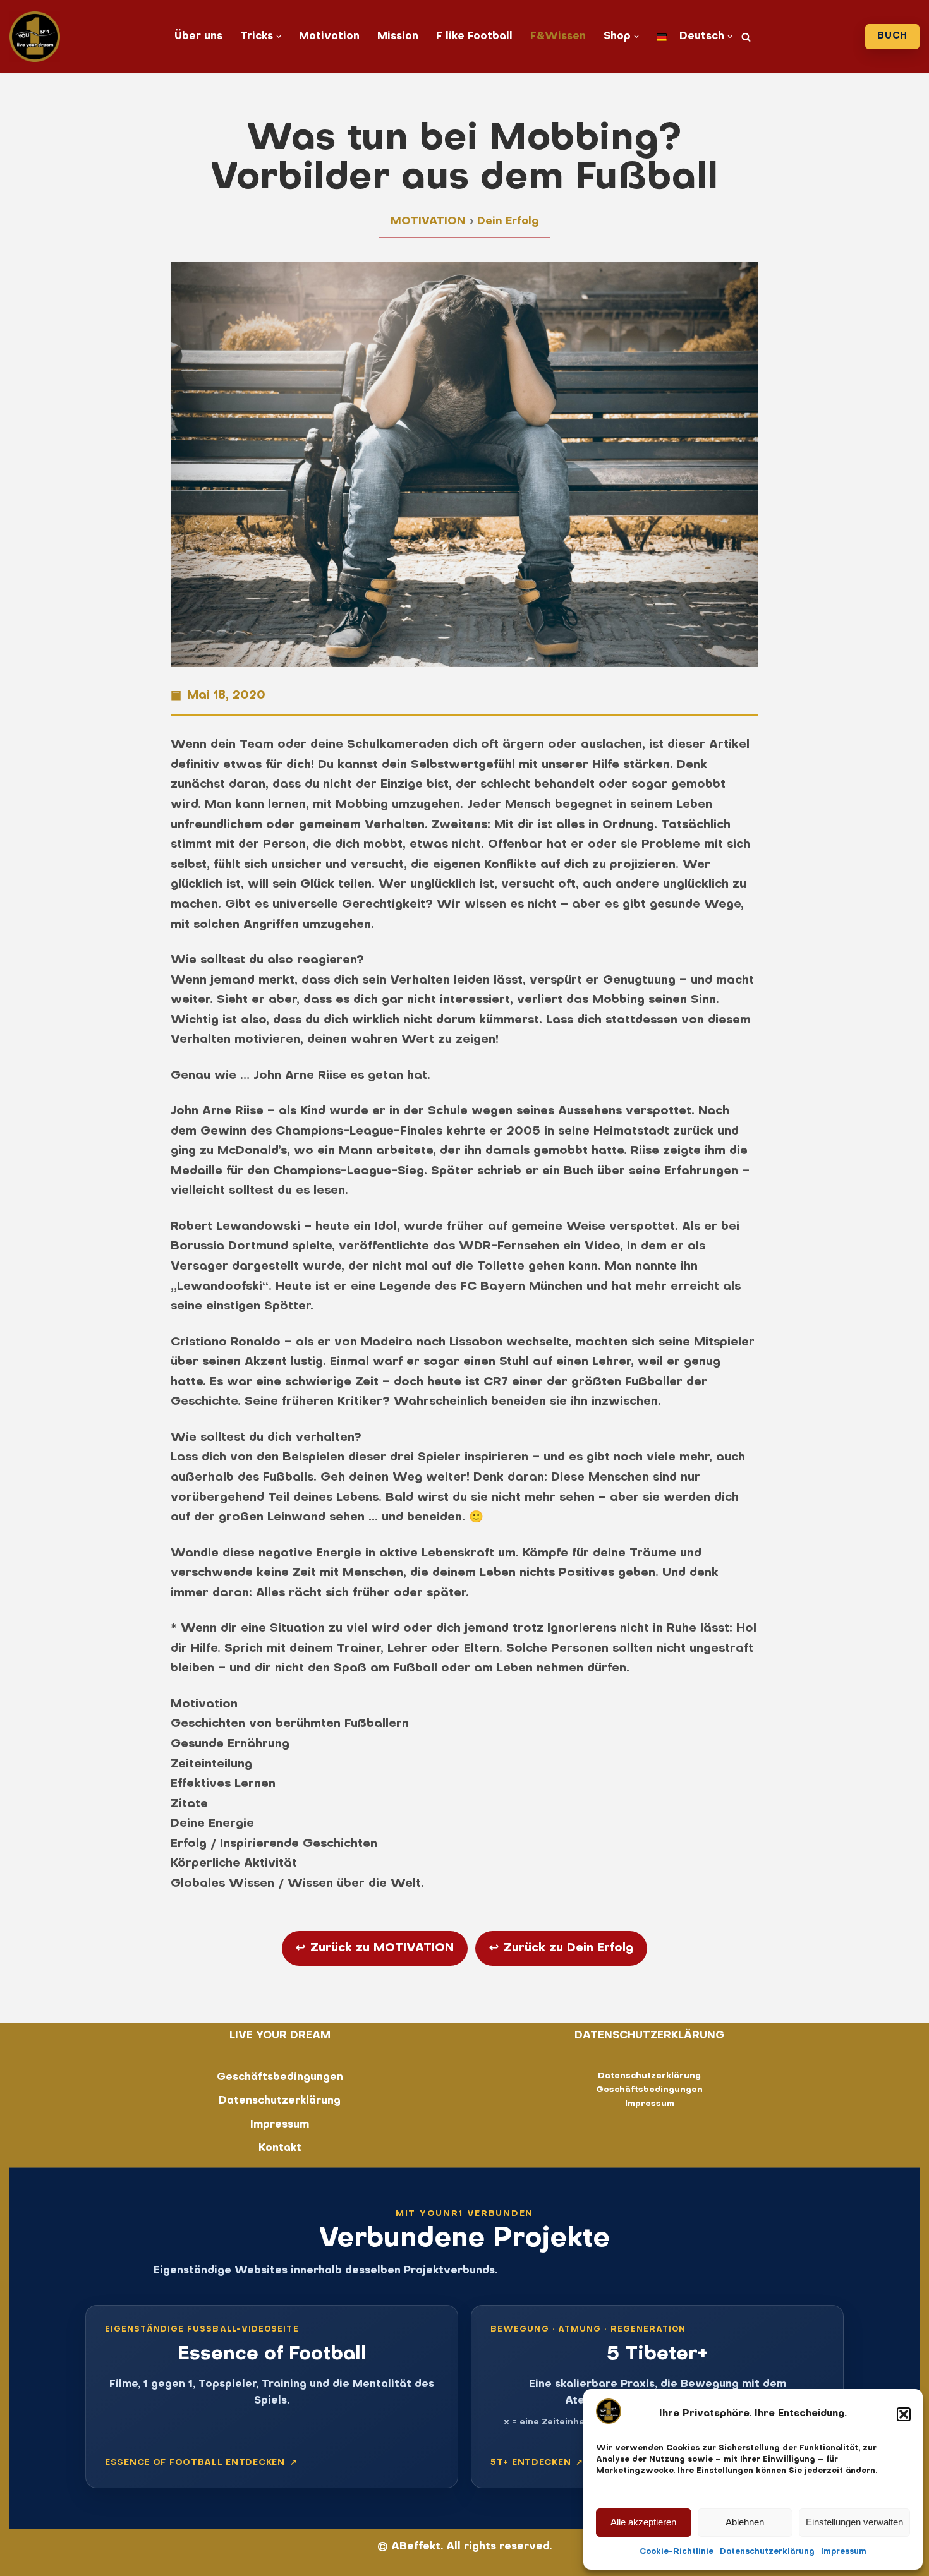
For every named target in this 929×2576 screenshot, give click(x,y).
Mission (398, 37)
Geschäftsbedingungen (280, 2078)
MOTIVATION (428, 222)
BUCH (892, 36)
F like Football (474, 37)
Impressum (844, 2552)
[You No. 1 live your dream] (35, 37)
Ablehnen (745, 2522)
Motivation (329, 37)
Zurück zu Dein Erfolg (561, 1948)
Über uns (198, 37)
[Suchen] (746, 37)
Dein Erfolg (508, 222)
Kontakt (280, 2148)
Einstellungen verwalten (854, 2522)
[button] (904, 2414)
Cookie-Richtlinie (677, 2552)
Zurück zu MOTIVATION (375, 1948)
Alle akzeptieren (643, 2522)
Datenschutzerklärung (767, 2552)
